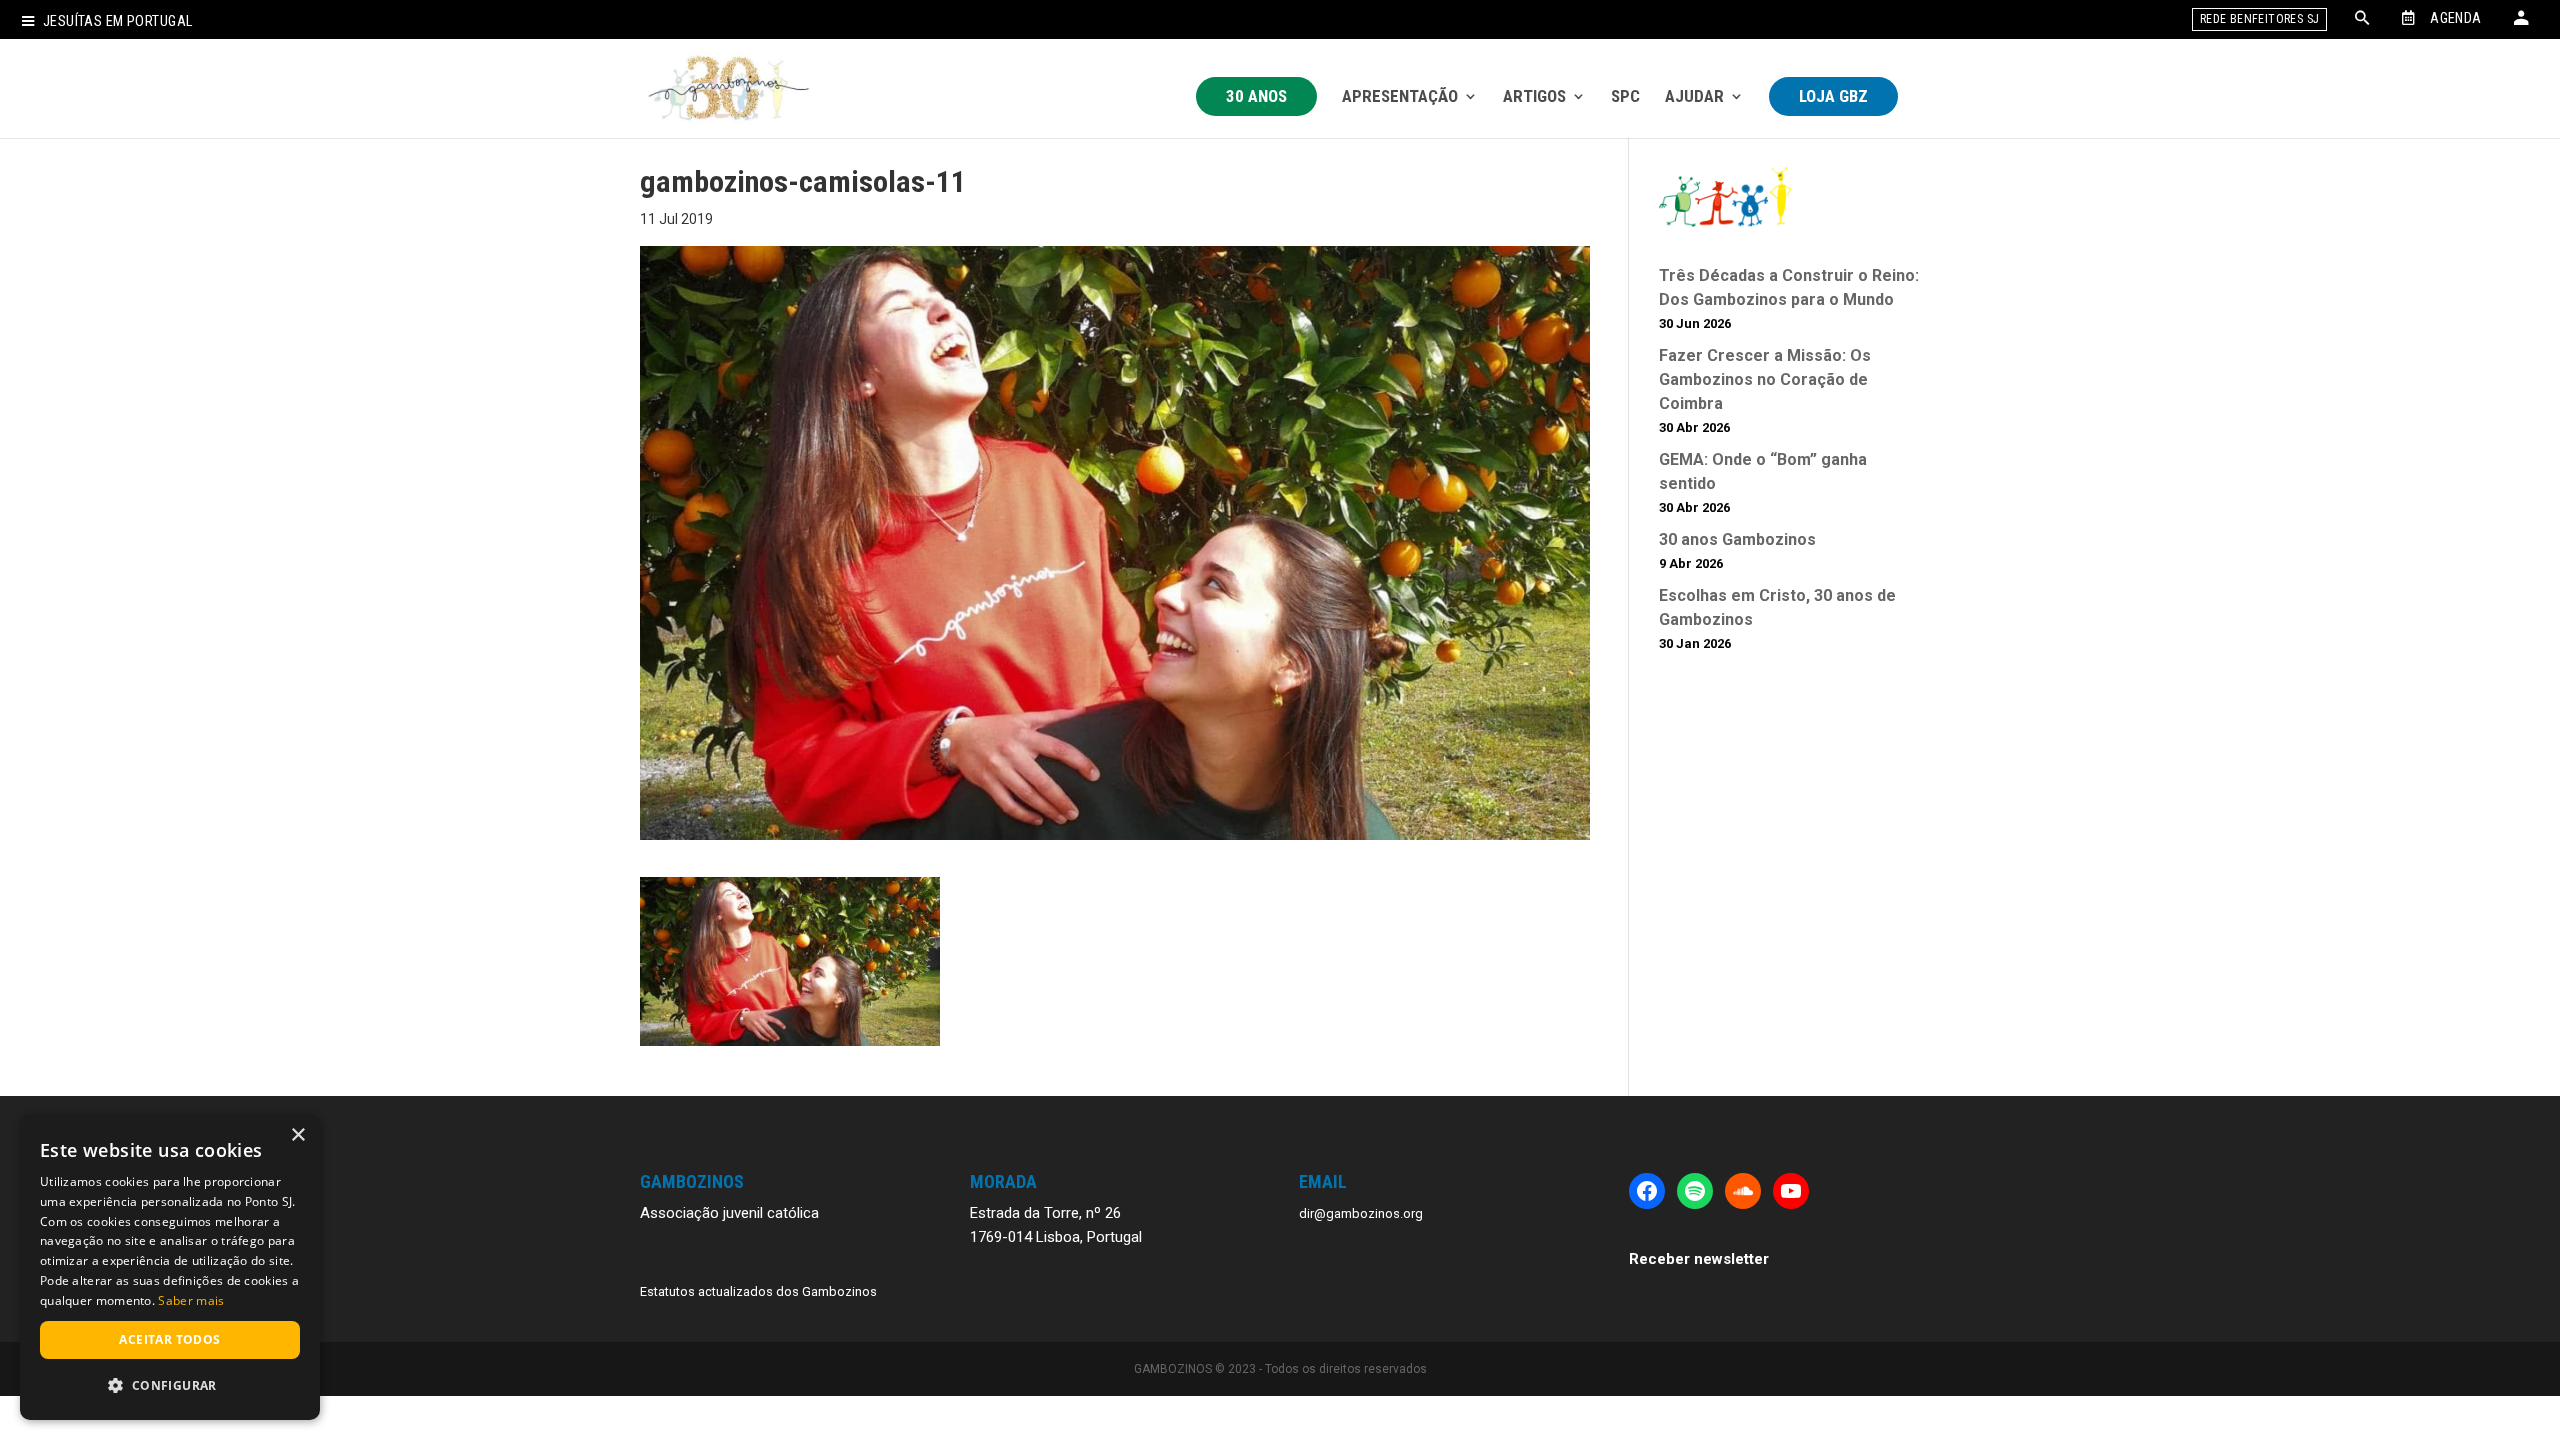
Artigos (1534, 96)
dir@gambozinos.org (1361, 1213)
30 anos (1256, 96)
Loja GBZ (1833, 96)
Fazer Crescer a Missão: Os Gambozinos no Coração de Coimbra (1765, 379)
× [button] (297, 1135)
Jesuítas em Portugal (117, 21)
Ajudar (1694, 96)
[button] (170, 1386)
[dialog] (170, 1267)
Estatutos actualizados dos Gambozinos (758, 1291)
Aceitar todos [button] (169, 1339)
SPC (1625, 96)
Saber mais (191, 1300)
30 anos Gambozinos (1737, 539)
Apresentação (1400, 96)
